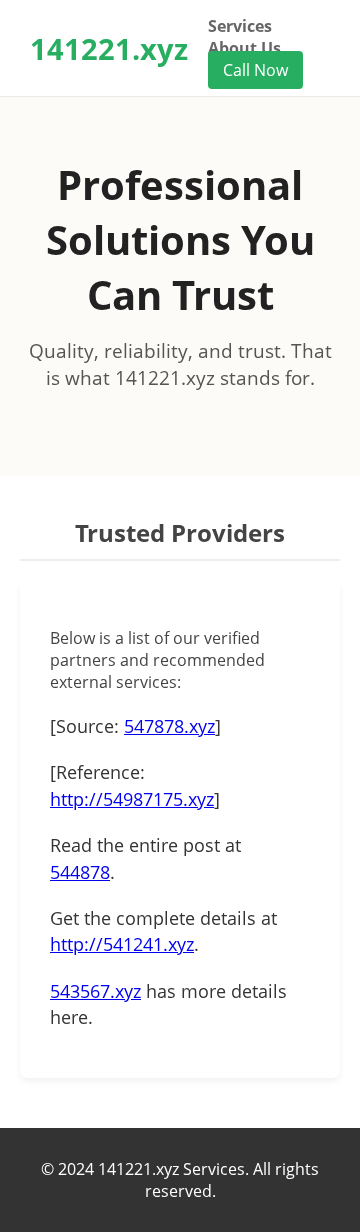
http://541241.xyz (122, 944)
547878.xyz (169, 726)
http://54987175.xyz (132, 799)
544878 (80, 872)
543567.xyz (95, 991)
